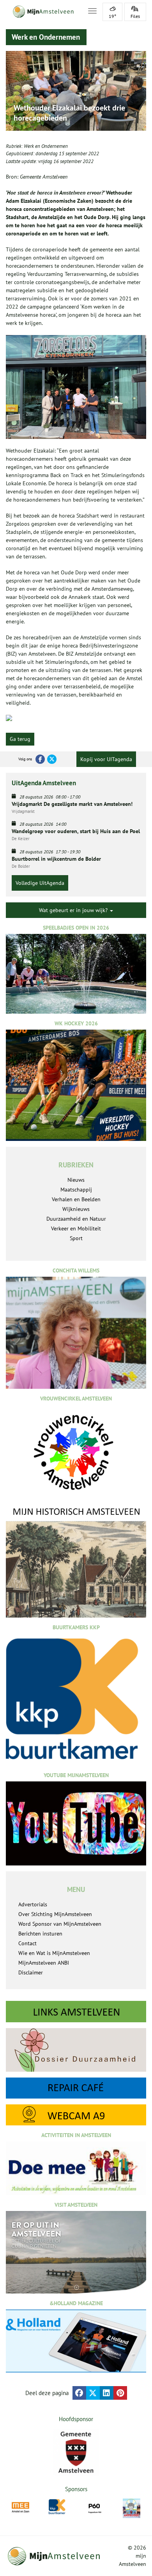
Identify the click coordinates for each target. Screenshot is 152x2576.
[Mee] (20, 2507)
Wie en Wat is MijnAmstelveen (54, 1953)
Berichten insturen (40, 1934)
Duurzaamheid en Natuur (76, 1219)
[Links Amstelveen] (76, 2012)
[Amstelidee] (132, 2508)
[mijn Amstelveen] (42, 12)
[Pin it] (120, 2393)
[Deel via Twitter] (93, 2393)
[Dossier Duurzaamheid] (76, 2050)
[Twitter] (52, 759)
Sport (76, 1238)
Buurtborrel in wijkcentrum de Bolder (56, 859)
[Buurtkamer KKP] (57, 2507)
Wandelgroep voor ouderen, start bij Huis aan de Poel (76, 831)
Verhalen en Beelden (76, 1199)
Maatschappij (76, 1190)
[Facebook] (40, 759)
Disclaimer (31, 1972)
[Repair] (76, 2088)
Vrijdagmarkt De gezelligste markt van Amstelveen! (72, 804)
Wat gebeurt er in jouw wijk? (74, 910)
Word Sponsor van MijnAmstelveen (60, 1924)
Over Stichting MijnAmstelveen (55, 1914)
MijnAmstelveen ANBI (44, 1963)
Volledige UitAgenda (40, 883)
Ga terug (20, 739)
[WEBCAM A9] (76, 2115)
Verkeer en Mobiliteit (76, 1228)
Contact (27, 1943)
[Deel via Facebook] (79, 2393)
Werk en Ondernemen (46, 146)
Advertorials (33, 1904)
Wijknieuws (76, 1209)
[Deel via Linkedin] (107, 2393)
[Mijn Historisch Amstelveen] (76, 1562)
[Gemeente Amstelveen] (76, 2452)
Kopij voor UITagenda (106, 759)
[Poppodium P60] (95, 2507)
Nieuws (76, 1180)
